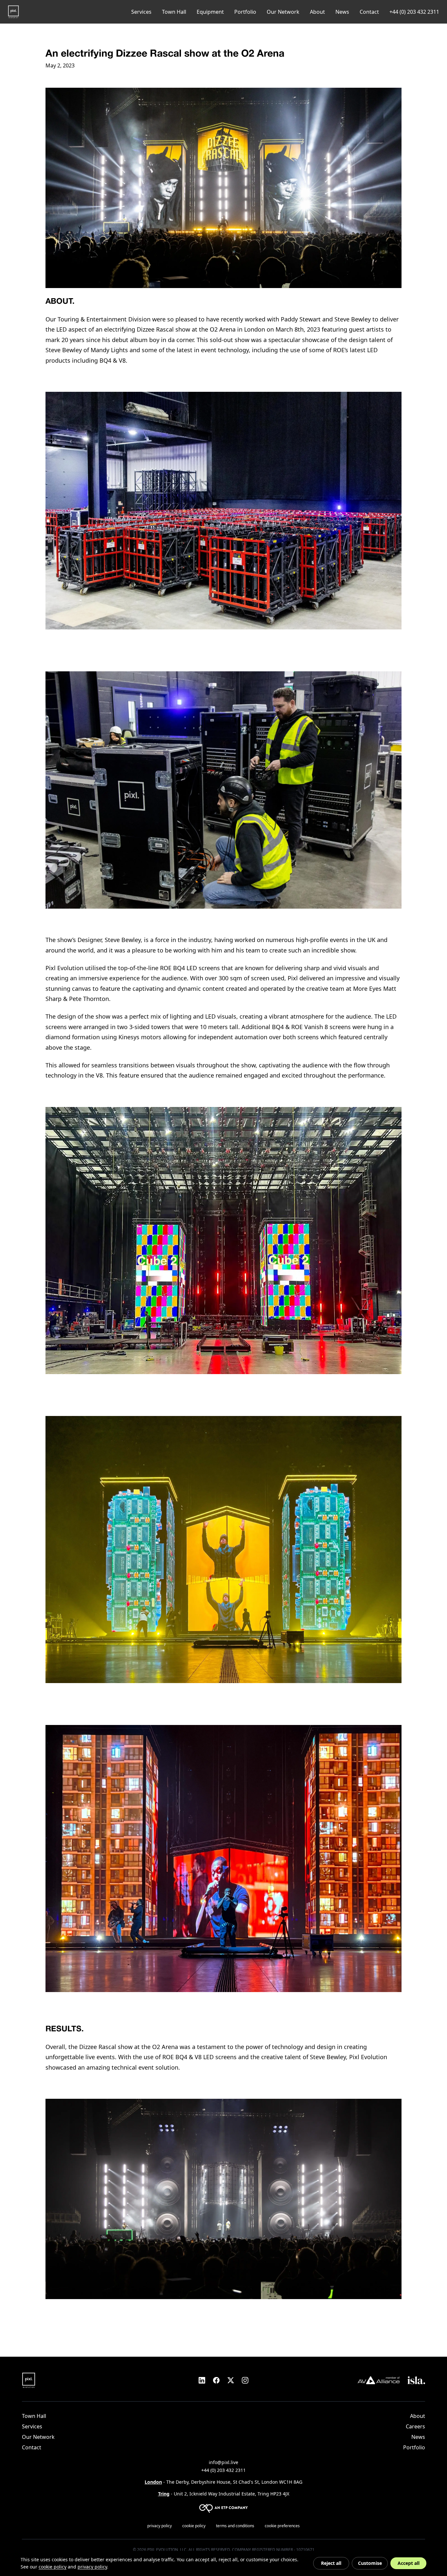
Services (141, 12)
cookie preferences (282, 2526)
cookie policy (194, 2526)
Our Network (283, 12)
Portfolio (245, 12)
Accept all (409, 2563)
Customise (370, 2563)
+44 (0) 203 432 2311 (414, 12)
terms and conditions (235, 2526)
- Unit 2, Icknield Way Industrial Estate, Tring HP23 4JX (224, 2494)
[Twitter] (231, 2380)
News (342, 12)
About (317, 12)
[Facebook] (216, 2380)
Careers (415, 2426)
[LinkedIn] (202, 2380)
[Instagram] (245, 2380)
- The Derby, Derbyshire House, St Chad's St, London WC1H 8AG (223, 2482)
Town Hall (174, 12)
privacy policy (160, 2526)
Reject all (331, 2563)
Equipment (210, 12)
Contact (369, 12)
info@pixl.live (223, 2462)
